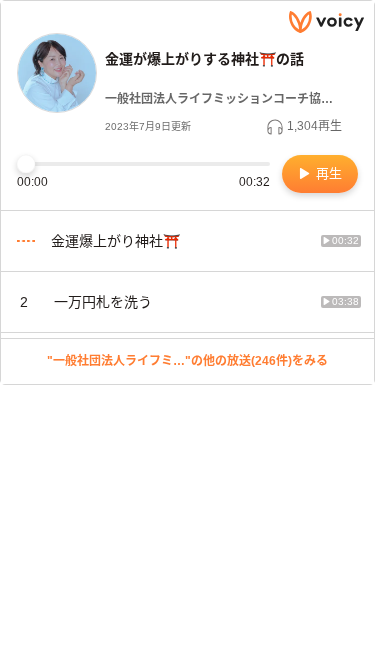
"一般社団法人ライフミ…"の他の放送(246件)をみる (187, 361)
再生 (327, 173)
